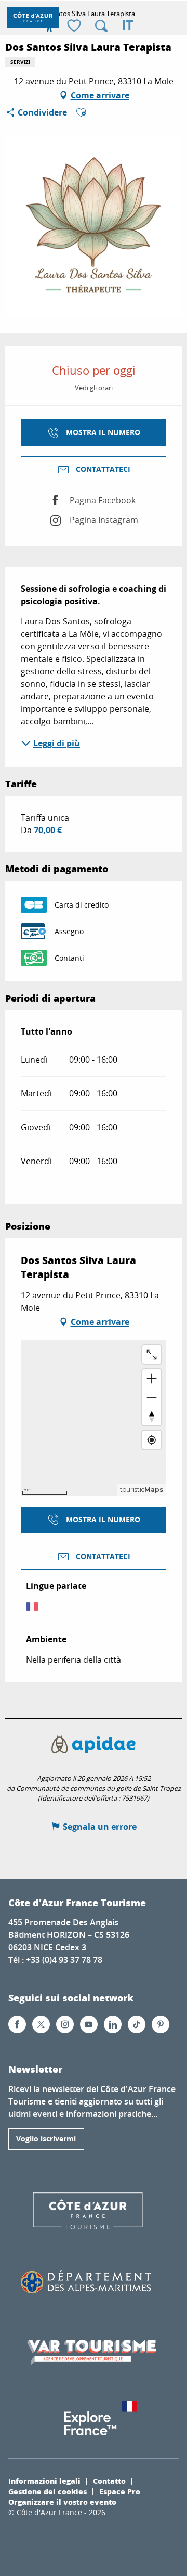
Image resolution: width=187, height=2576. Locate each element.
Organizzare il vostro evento (62, 2502)
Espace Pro (120, 2491)
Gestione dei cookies (48, 2491)
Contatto (109, 2481)
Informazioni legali (44, 2481)
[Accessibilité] (49, 26)
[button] (101, 26)
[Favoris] (75, 26)
